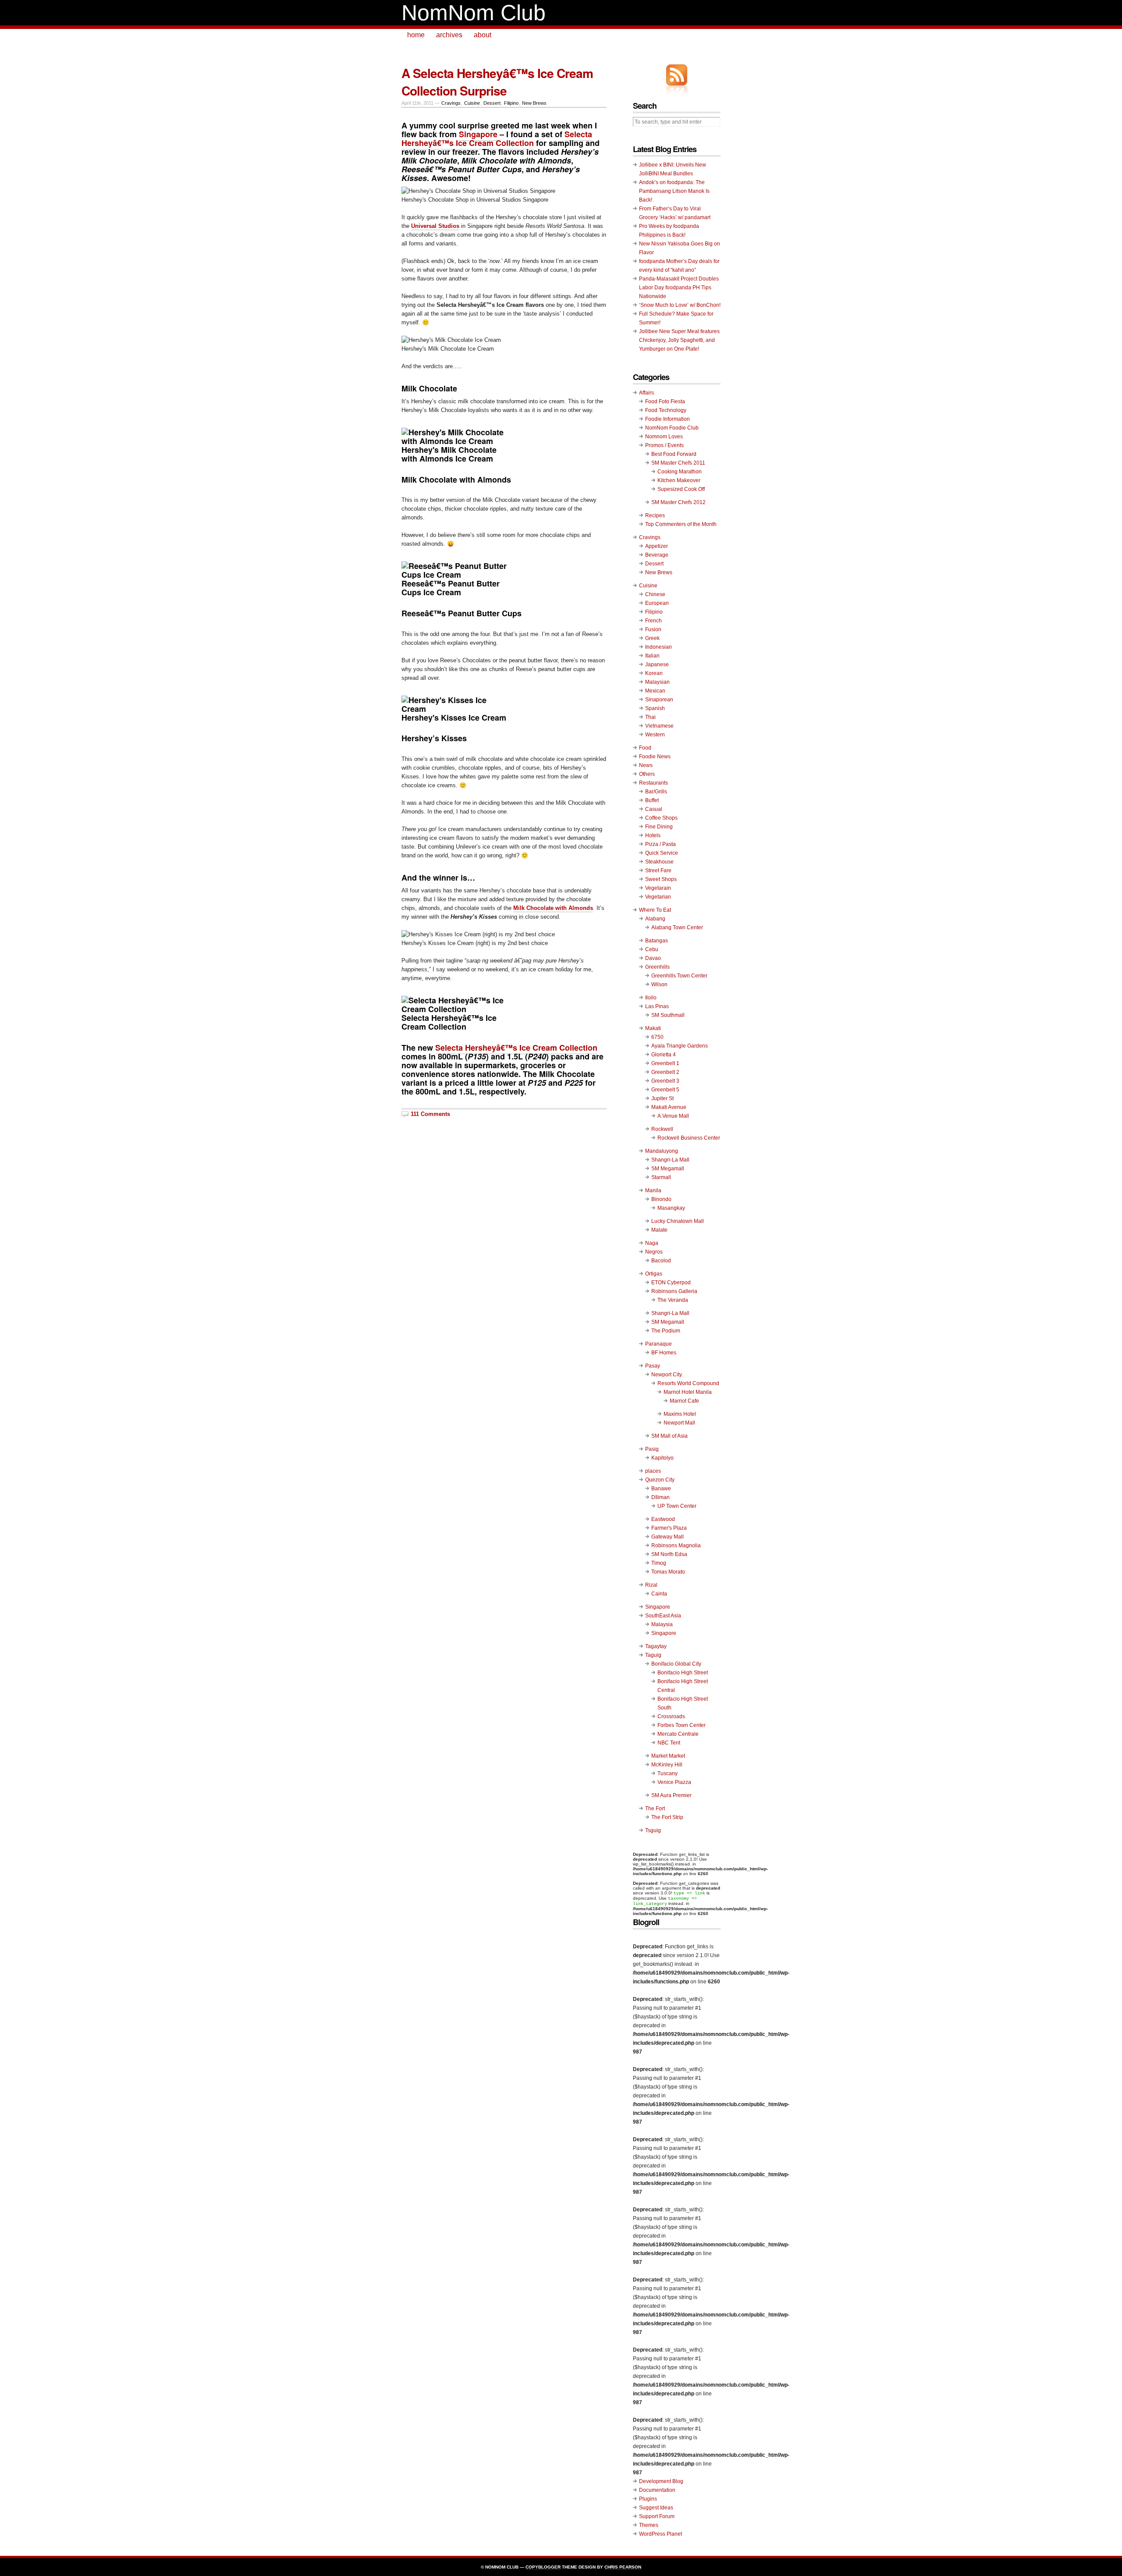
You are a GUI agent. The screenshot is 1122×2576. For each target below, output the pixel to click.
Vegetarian (658, 897)
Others (647, 774)
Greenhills (657, 967)
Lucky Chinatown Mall (678, 1221)
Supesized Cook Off (681, 489)
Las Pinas (657, 1006)
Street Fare (658, 871)
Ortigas (654, 1274)
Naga (652, 1243)
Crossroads (671, 1716)
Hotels (653, 835)
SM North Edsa (669, 1554)
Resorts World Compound (688, 1383)
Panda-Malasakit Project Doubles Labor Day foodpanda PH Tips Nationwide (679, 288)
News (646, 765)
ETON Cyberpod (671, 1283)
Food (645, 748)
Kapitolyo (662, 1458)
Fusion (653, 629)
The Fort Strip (667, 1817)
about (483, 35)
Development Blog (661, 2481)
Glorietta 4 (664, 1055)
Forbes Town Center (682, 1725)
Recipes (655, 515)
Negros (654, 1252)
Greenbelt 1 (665, 1063)
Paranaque (659, 1344)
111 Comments (430, 1114)
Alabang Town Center (677, 927)
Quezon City (660, 1480)
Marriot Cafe (684, 1401)
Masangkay (671, 1208)
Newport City (667, 1375)
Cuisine (472, 103)
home (416, 35)
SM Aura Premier (671, 1795)
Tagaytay (656, 1646)
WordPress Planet (660, 2534)
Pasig (652, 1449)
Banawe (661, 1489)
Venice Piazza (674, 1782)
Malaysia (662, 1624)
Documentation (657, 2490)
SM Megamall (668, 1169)
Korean (654, 673)
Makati (653, 1028)
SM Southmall (668, 1015)
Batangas (657, 941)
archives (449, 35)
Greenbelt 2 (665, 1072)
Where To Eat (655, 910)
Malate (659, 1230)
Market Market (668, 1756)
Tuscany (668, 1773)
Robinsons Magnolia (676, 1546)
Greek (652, 638)
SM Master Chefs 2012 (678, 502)
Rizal (651, 1585)
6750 (657, 1037)
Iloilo (651, 998)
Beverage (657, 555)
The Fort (655, 1809)
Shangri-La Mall (670, 1160)
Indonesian (659, 647)
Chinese (655, 594)
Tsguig (653, 1830)
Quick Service (662, 853)
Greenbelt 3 (665, 1081)
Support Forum (657, 2516)
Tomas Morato (668, 1572)
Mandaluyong (662, 1151)
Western (655, 735)
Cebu (652, 949)
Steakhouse (659, 862)
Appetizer (657, 546)
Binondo (661, 1199)
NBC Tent (669, 1743)
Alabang (655, 919)
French (653, 621)
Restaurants (653, 783)
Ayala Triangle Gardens (680, 1046)
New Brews (534, 103)
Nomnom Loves (664, 437)
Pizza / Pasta (660, 844)
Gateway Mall (668, 1537)
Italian (652, 656)
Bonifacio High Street (683, 1673)
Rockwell (662, 1129)
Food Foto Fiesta (665, 402)
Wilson (659, 984)
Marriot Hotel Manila (688, 1392)
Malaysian (657, 682)
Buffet (652, 800)
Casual (654, 809)
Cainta (659, 1594)
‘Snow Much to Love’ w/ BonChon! (680, 305)
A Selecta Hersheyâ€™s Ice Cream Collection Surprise (497, 82)
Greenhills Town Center (679, 976)
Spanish (655, 708)
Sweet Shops (661, 879)
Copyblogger (543, 2567)
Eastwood (663, 1519)
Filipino (511, 103)
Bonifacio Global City (676, 1664)
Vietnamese (659, 726)
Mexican (655, 691)
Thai (650, 717)
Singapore (478, 134)
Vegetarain (658, 888)
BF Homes (664, 1353)
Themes (649, 2525)
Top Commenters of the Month (681, 524)
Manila (653, 1190)
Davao (653, 958)
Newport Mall (679, 1423)
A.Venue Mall (673, 1116)
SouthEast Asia (663, 1616)
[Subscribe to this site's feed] (677, 75)
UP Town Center (677, 1506)
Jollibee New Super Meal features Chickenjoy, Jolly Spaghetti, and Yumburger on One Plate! (679, 340)
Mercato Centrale (678, 1734)
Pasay (653, 1366)
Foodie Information (668, 419)
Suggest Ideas (656, 2508)
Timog (659, 1563)
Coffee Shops (661, 818)
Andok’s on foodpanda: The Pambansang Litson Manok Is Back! (674, 191)
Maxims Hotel (680, 1414)
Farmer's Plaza (669, 1528)
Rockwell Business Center (689, 1138)
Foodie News (655, 757)
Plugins (648, 2499)
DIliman (660, 1497)
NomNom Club (474, 13)
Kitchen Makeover (679, 480)
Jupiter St (662, 1098)
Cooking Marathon (680, 472)
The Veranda (673, 1300)
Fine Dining (659, 827)
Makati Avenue (669, 1107)
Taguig (653, 1655)
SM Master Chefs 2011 (678, 463)
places (653, 1471)
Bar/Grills (656, 792)
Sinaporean (659, 700)
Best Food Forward (674, 454)
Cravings (451, 103)
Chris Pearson (623, 2567)
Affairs (646, 393)
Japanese (657, 664)
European (657, 603)
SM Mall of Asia (669, 1436)
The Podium (666, 1331)
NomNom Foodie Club (672, 428)
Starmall (661, 1177)
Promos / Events (664, 445)
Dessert (492, 103)
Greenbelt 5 (665, 1090)
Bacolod (661, 1261)
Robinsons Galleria (674, 1291)
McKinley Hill (667, 1765)
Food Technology (666, 410)
